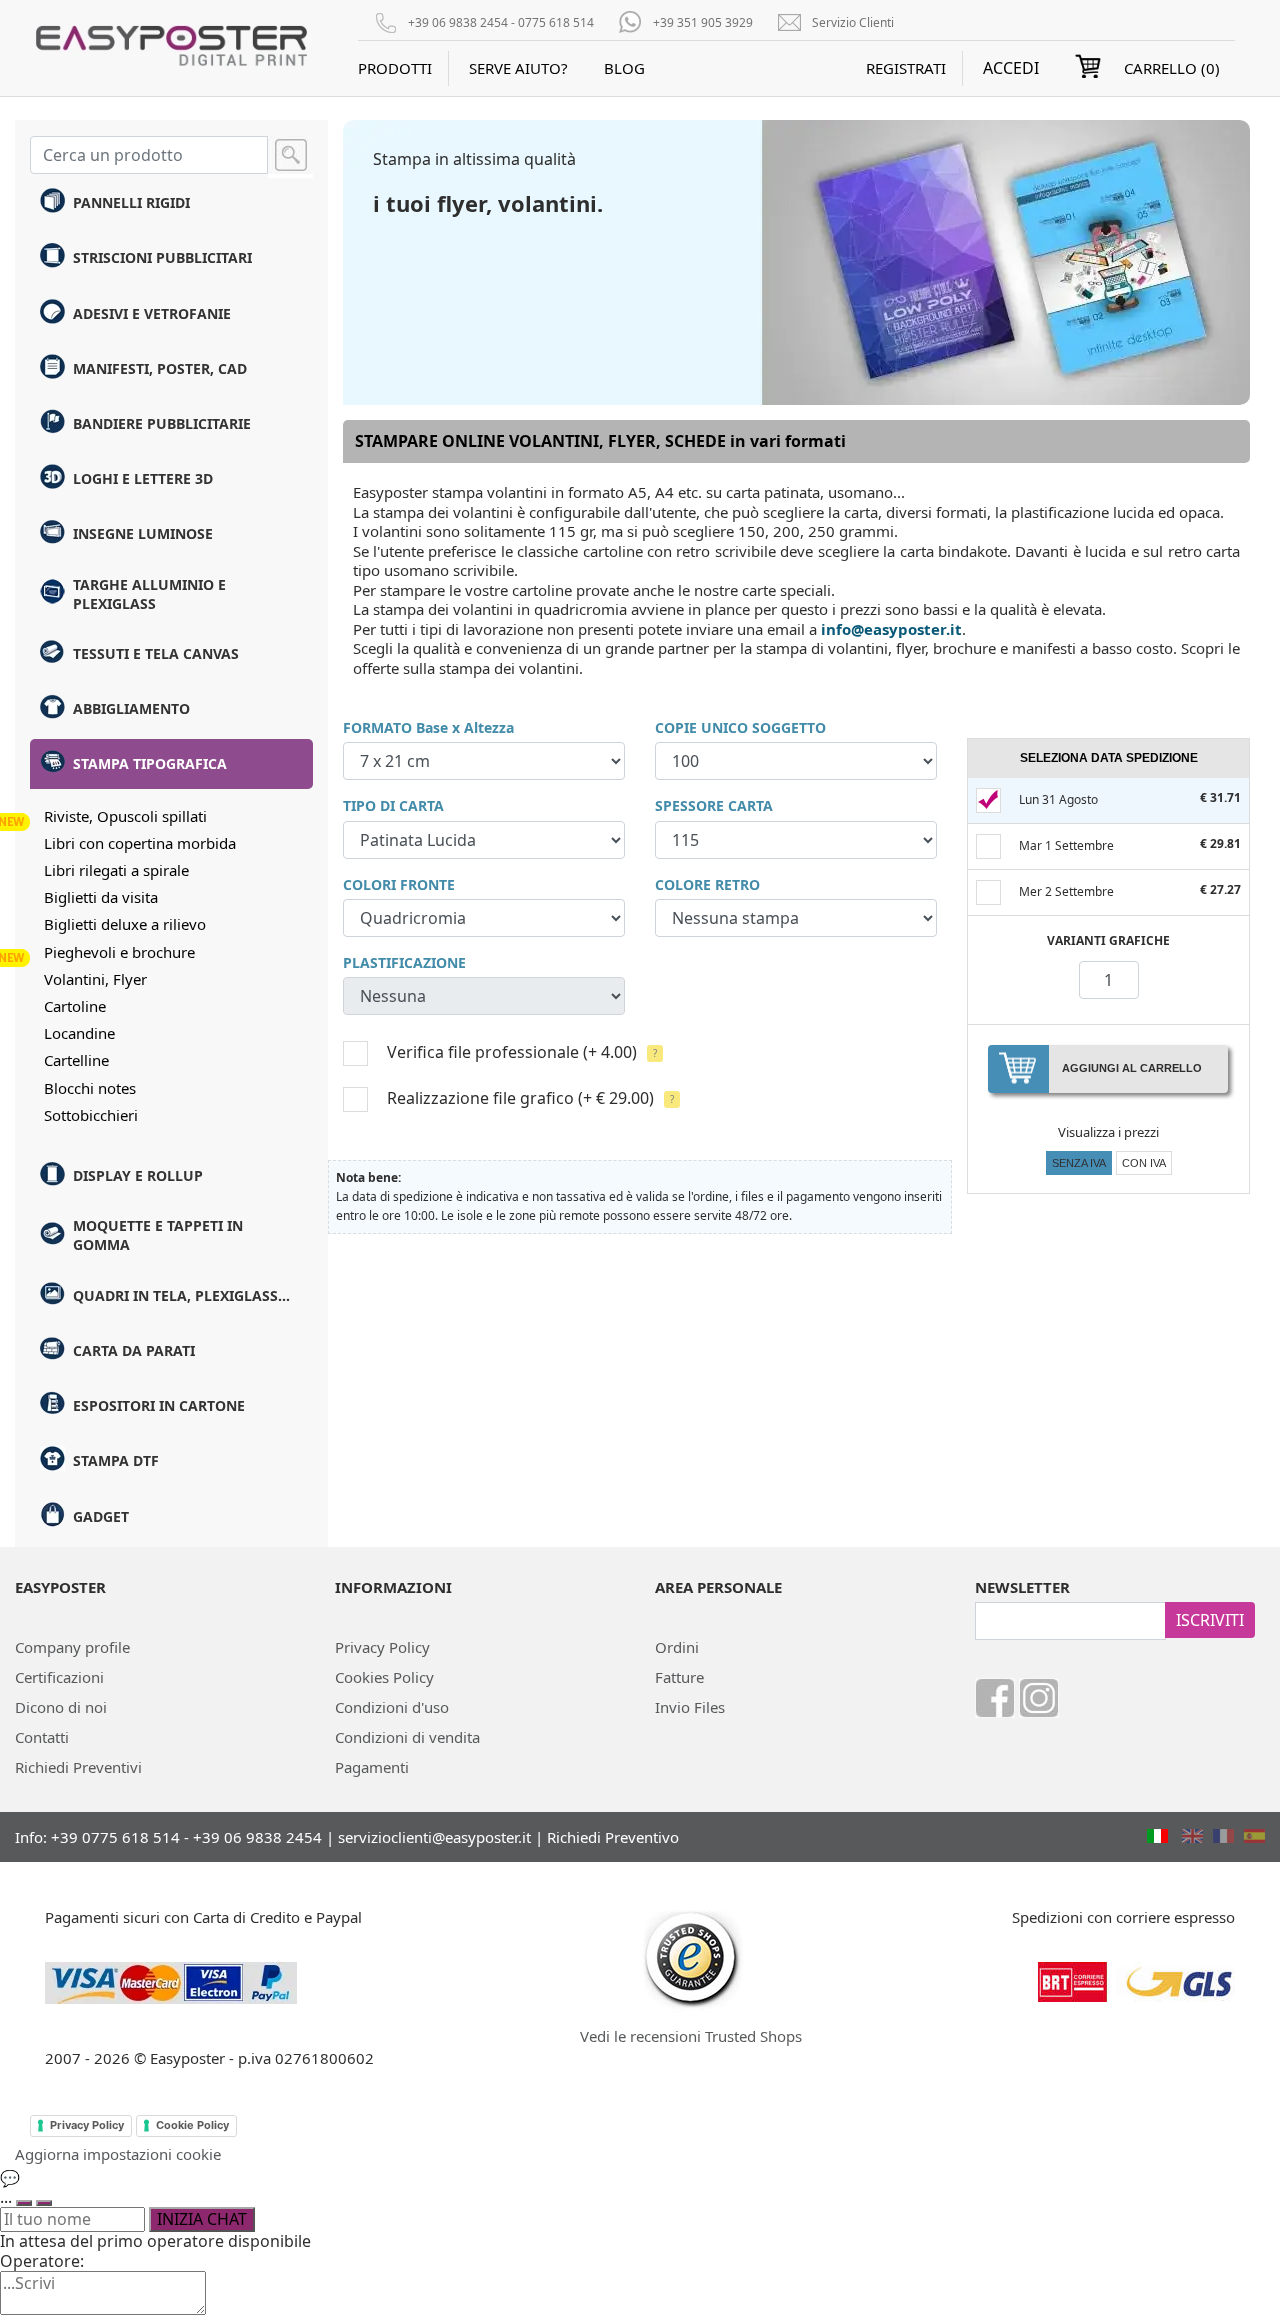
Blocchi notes (90, 1088)
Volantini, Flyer (95, 979)
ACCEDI (1011, 68)
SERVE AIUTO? (518, 68)
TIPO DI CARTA (393, 805)
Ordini (677, 1647)
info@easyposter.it (891, 629)
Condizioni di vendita (407, 1737)
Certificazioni (59, 1677)
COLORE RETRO (707, 884)
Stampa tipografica (150, 763)
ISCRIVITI (1210, 1620)
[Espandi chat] (24, 2203)
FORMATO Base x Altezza (428, 727)
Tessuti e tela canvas (156, 653)
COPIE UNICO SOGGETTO (740, 727)
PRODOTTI (395, 68)
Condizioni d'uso (392, 1707)
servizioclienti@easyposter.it (434, 1837)
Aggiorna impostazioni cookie (118, 2154)
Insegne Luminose (143, 533)
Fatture (679, 1677)
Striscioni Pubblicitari (162, 257)
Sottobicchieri (91, 1115)
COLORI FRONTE (399, 884)
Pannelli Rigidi (131, 202)
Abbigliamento (131, 708)
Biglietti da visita (101, 897)
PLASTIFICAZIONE (404, 962)
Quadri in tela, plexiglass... (181, 1295)
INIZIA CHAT (202, 2219)
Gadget (101, 1516)
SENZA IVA (1079, 1163)
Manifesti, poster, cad (160, 368)
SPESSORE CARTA (714, 805)
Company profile (72, 1647)
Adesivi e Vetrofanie (152, 313)
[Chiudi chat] (44, 2203)
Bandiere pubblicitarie (162, 423)
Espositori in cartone (159, 1405)
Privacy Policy (382, 1647)
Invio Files (690, 1707)
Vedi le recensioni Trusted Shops (691, 2036)
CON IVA (1144, 1163)
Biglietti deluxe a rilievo (125, 924)
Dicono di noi (61, 1707)
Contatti (42, 1737)
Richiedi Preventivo (613, 1837)
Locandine (79, 1033)
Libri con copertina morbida (140, 843)
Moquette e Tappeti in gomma (158, 1235)
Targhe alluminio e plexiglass (149, 594)
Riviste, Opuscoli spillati (125, 816)
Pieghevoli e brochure (119, 952)
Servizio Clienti (853, 22)
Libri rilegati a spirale (116, 870)
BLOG (624, 68)
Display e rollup (138, 1175)
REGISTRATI (906, 68)
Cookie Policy (192, 2125)
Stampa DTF (116, 1460)
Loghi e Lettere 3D (143, 478)
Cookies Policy (384, 1677)
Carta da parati (134, 1350)
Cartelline (76, 1060)
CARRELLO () (1172, 68)
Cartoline (75, 1006)
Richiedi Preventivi (78, 1767)
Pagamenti (372, 1767)
